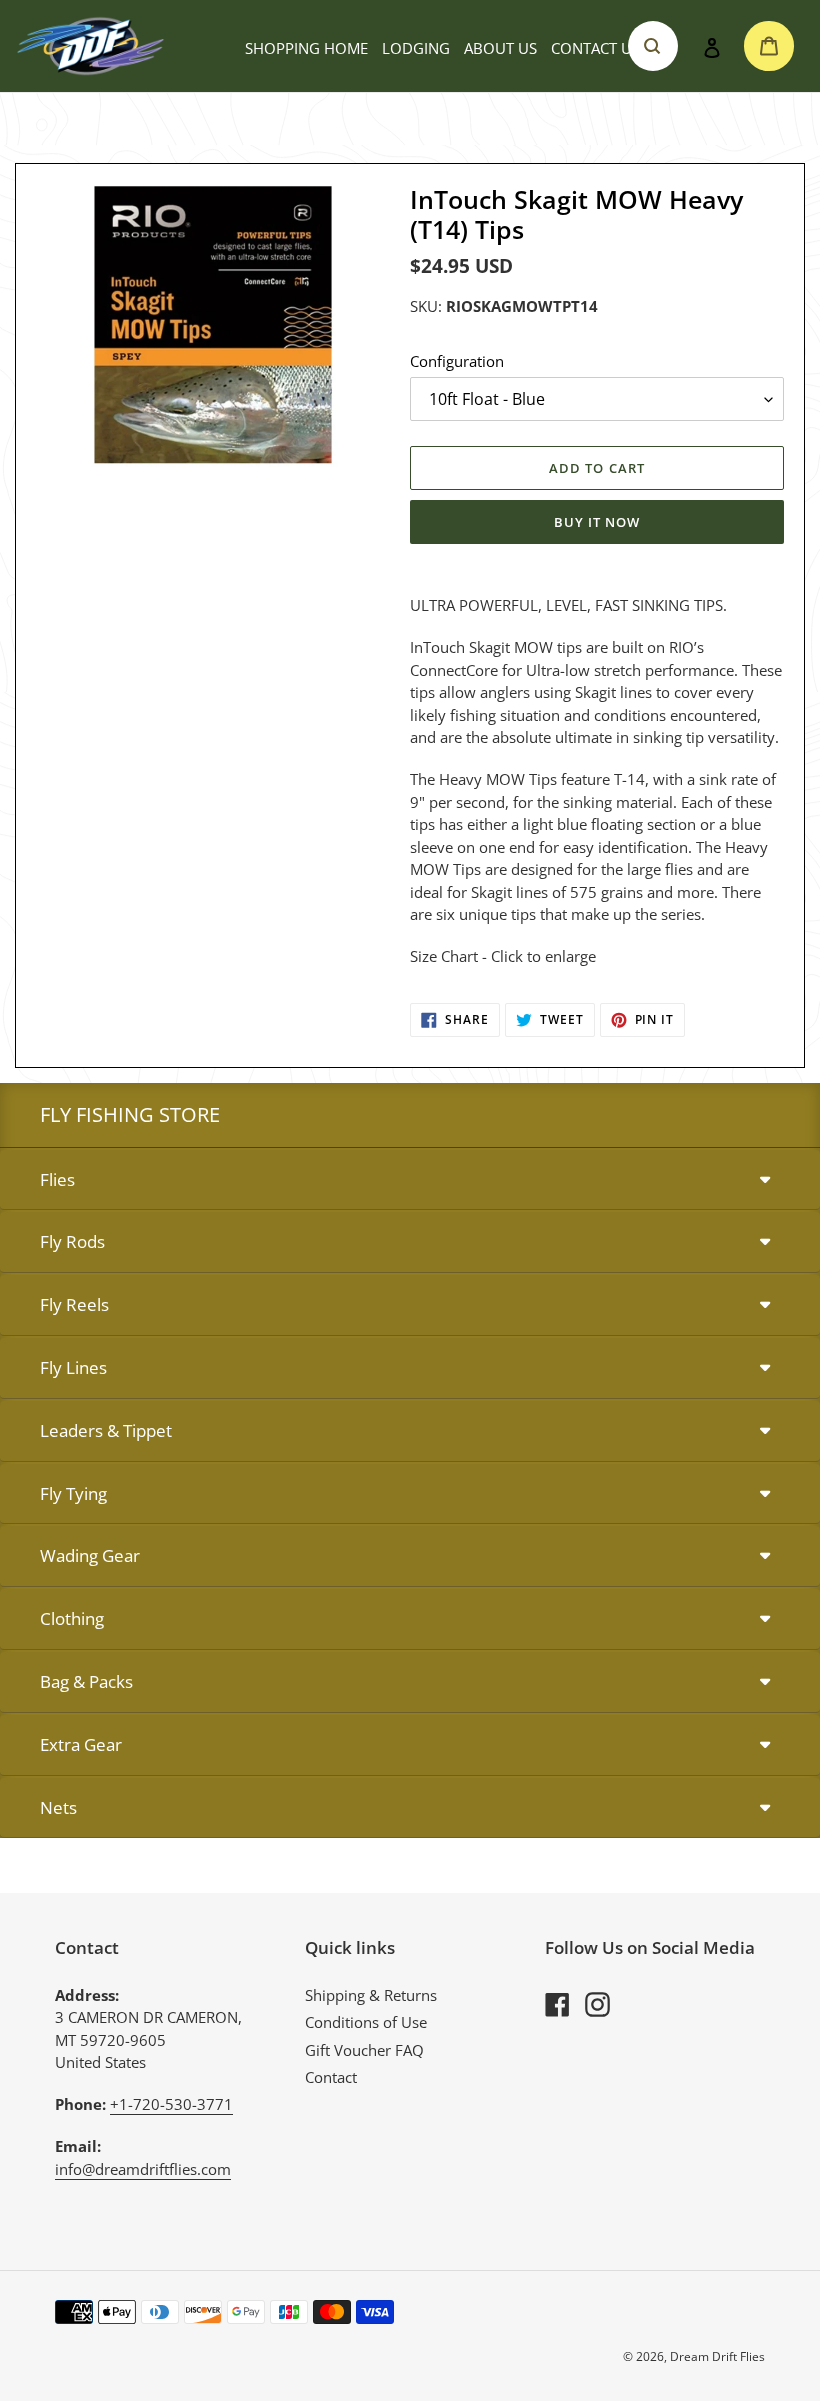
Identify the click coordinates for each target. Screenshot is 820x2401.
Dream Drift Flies (717, 2356)
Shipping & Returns (371, 1995)
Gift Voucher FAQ (364, 2050)
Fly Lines (73, 1367)
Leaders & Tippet (106, 1430)
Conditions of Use (366, 2022)
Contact (331, 2077)
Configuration (457, 361)
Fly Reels (74, 1304)
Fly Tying (73, 1493)
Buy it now (597, 522)
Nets (58, 1807)
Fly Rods (72, 1241)
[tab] (410, 1180)
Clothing (72, 1618)
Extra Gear (81, 1744)
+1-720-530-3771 (171, 2104)
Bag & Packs (86, 1681)
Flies (57, 1179)
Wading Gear (90, 1555)
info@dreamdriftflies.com (143, 2169)
